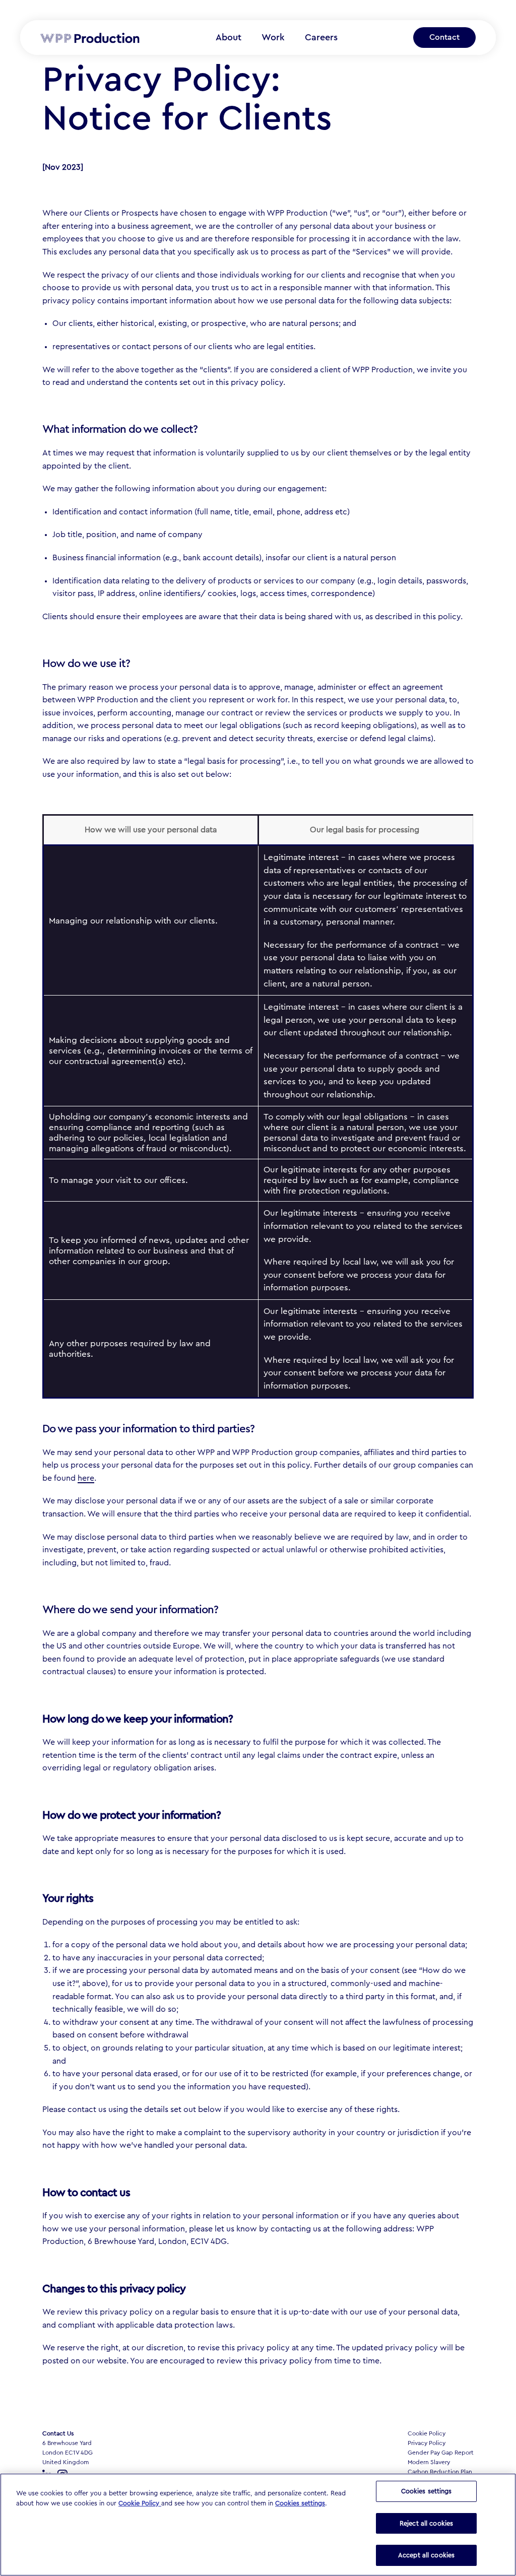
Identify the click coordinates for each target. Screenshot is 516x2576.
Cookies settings (427, 2491)
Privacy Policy (427, 2443)
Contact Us (58, 2433)
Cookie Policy (427, 2433)
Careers (321, 37)
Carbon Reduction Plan (440, 2472)
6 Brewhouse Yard (67, 2443)
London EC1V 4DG (68, 2453)
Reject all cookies (426, 2523)
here (86, 1478)
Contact (444, 37)
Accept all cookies (426, 2555)
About (229, 37)
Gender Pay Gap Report (441, 2453)
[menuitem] (229, 38)
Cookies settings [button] (300, 2503)
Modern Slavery (429, 2462)
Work (273, 37)
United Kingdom (66, 2462)
